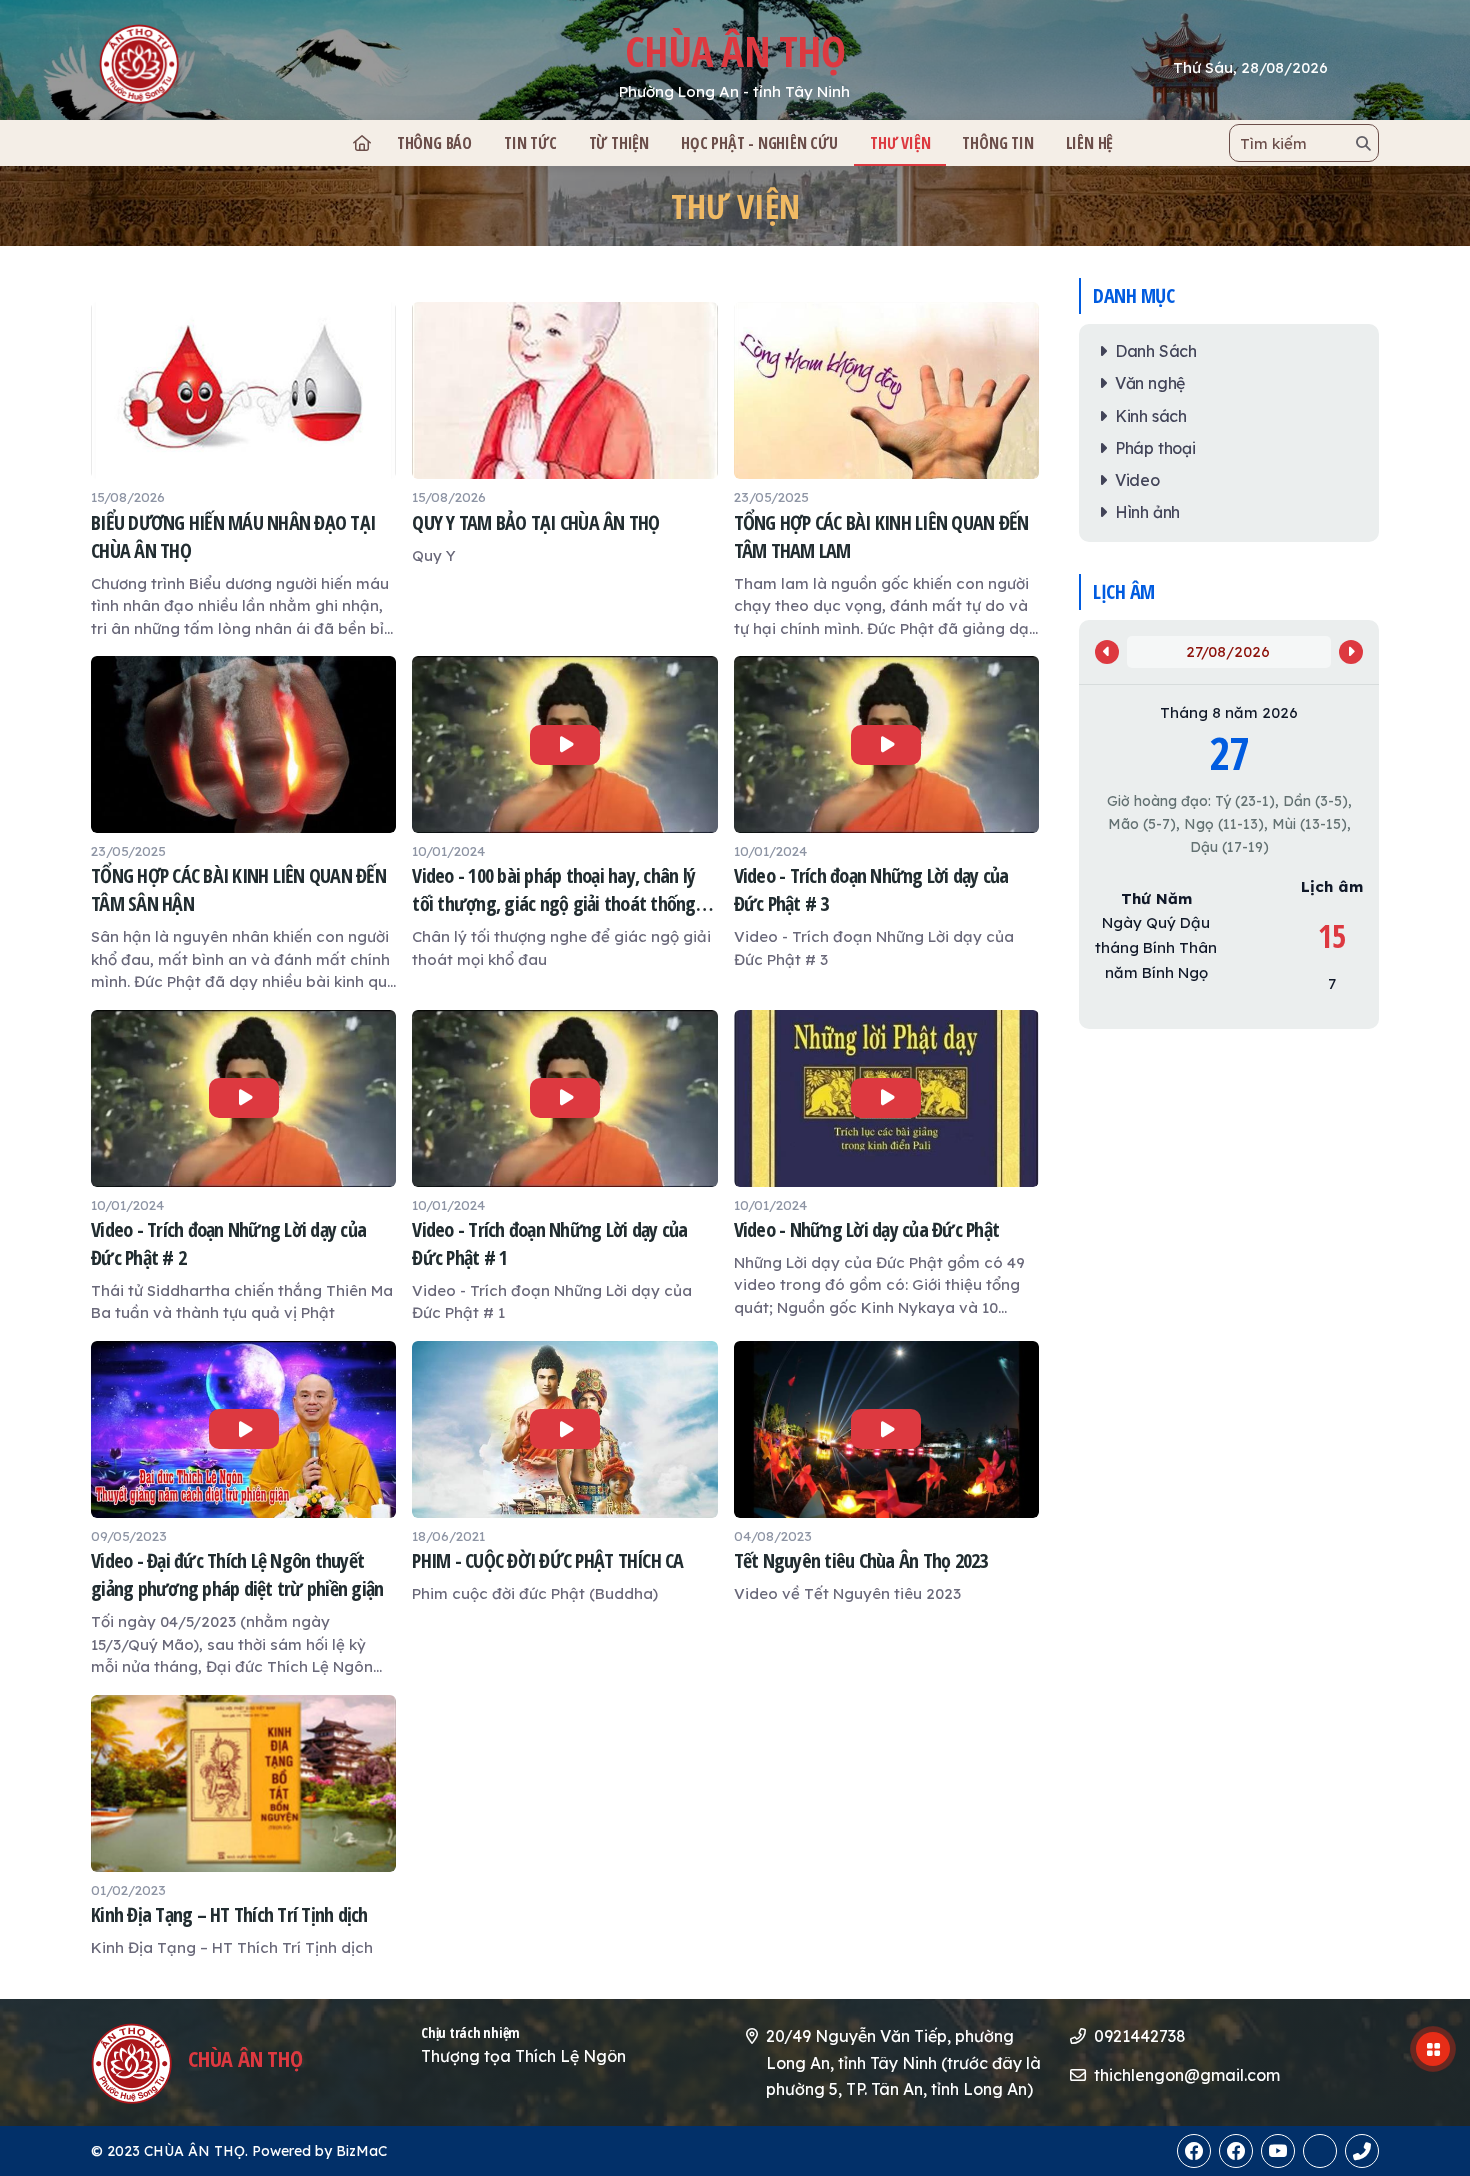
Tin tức (530, 143)
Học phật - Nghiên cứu (759, 143)
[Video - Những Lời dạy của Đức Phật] (886, 1165)
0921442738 (1140, 2036)
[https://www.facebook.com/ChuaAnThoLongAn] (1194, 2151)
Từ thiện (619, 143)
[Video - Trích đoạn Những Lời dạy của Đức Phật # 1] (564, 1167)
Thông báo (434, 143)
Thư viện (735, 206)
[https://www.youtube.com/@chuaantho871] (1278, 2151)
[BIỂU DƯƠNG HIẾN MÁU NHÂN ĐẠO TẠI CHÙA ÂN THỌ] (243, 471)
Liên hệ (1090, 143)
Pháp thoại (1155, 448)
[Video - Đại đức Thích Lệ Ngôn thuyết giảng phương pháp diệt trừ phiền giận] (243, 1510)
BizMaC (361, 2151)
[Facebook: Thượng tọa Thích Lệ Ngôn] (1236, 2151)
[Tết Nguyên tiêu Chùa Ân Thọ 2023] (886, 1473)
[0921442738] (1320, 2151)
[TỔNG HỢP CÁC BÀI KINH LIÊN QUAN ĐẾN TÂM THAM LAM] (886, 471)
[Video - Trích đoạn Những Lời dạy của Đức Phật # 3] (886, 813)
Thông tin (997, 143)
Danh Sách (1156, 351)
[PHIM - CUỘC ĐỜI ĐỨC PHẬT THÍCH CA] (564, 1473)
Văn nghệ (1150, 383)
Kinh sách (1151, 416)
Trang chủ (361, 143)
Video (1137, 480)
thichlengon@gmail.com (1187, 2075)
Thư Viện (900, 143)
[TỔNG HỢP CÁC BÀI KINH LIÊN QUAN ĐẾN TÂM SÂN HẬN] (243, 825)
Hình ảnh (1147, 512)
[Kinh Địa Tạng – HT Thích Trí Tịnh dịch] (243, 1827)
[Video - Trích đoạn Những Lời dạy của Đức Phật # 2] (243, 1167)
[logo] (220, 64)
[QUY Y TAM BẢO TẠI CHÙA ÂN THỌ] (564, 434)
